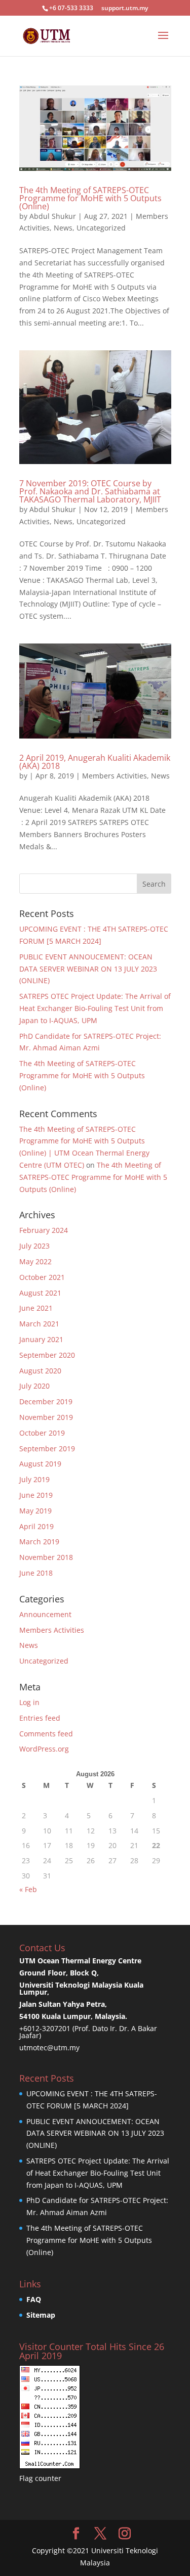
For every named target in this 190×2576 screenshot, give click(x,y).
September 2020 (47, 1355)
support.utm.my (125, 8)
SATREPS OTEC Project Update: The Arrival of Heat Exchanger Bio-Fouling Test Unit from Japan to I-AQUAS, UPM (95, 1008)
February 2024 (44, 1230)
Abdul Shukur (53, 216)
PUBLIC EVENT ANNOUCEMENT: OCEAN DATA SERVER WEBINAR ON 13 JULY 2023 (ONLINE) (88, 969)
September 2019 (47, 1448)
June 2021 (36, 1308)
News (63, 228)
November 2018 (46, 1557)
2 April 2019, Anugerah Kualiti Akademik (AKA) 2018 (95, 762)
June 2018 (36, 1573)
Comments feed (46, 1734)
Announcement (45, 1614)
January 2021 (41, 1339)
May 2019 (35, 1511)
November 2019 (46, 1417)
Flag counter (40, 2478)
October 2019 (42, 1433)
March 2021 (39, 1324)
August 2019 (40, 1464)
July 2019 (34, 1479)
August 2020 (40, 1371)
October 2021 (42, 1277)
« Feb (28, 1889)
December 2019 (46, 1401)
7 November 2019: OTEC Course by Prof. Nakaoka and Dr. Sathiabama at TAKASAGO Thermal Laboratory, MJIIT (90, 491)
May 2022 (35, 1261)
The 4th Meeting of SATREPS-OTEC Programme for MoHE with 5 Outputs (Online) (90, 198)
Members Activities (115, 776)
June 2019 (36, 1495)
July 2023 (34, 1246)
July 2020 (34, 1386)
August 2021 (40, 1293)
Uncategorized (101, 228)
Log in (29, 1702)
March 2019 (39, 1542)
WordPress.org (44, 1749)
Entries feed (40, 1718)
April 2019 (36, 1526)
